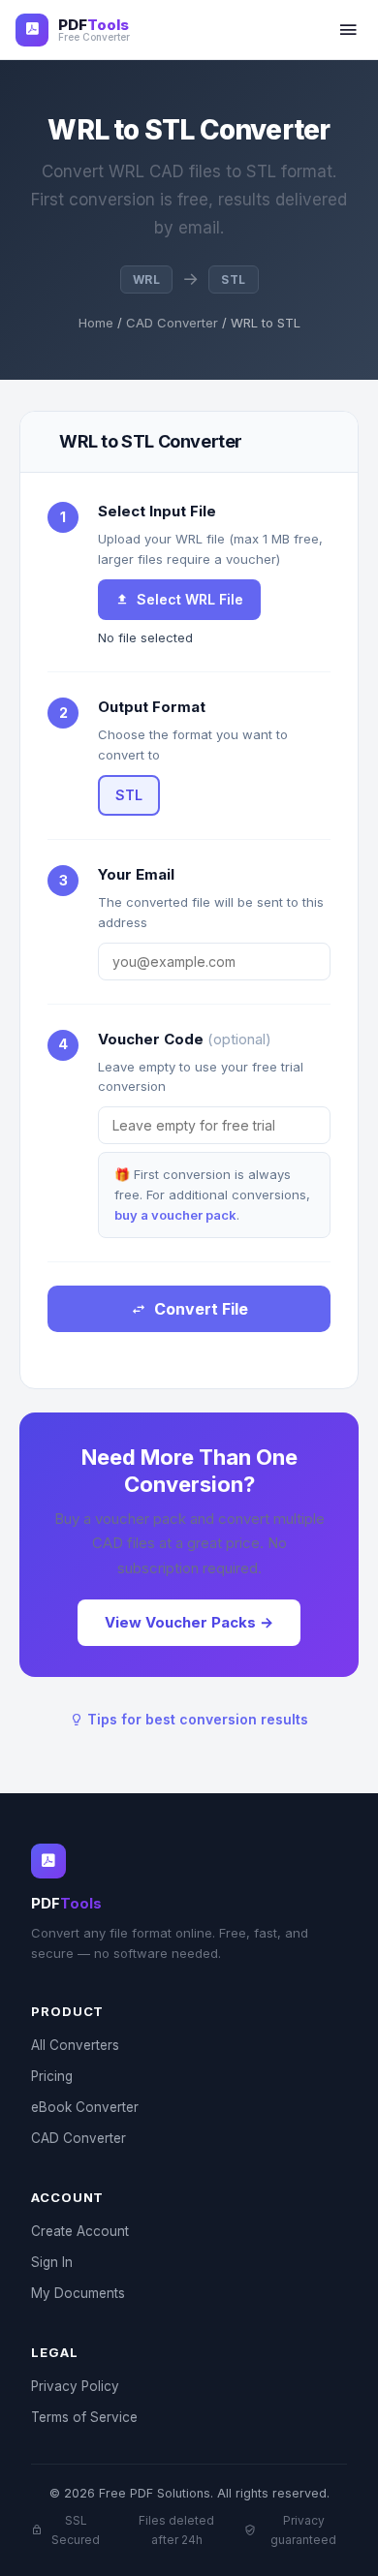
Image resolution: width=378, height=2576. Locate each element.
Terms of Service (84, 2417)
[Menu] (348, 30)
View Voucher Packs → (189, 1622)
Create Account (80, 2231)
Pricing (52, 2076)
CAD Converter (172, 323)
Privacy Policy (75, 2386)
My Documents (78, 2293)
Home (96, 323)
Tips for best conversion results (196, 1719)
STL (129, 795)
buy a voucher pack (175, 1215)
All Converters (75, 2045)
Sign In (52, 2262)
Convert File (201, 1309)
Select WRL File (190, 599)
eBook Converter (85, 2107)
